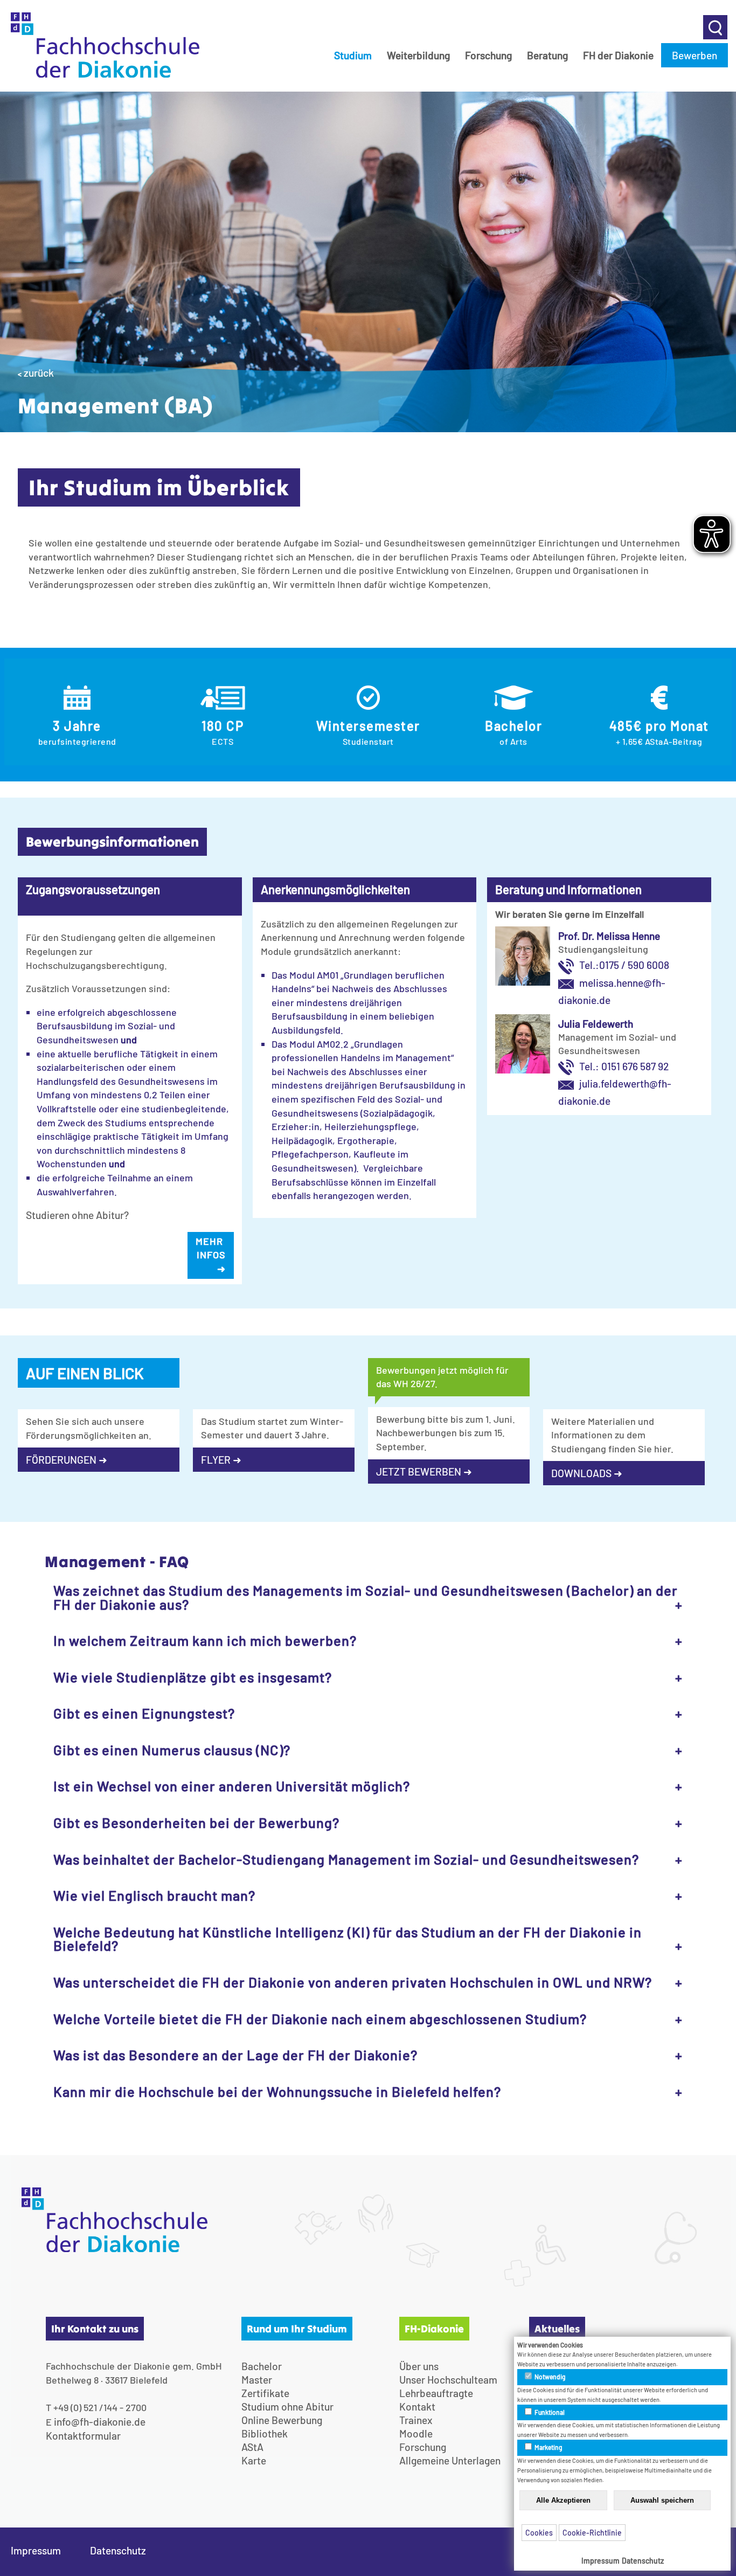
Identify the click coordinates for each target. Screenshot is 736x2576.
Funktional (549, 2412)
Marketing (548, 2447)
